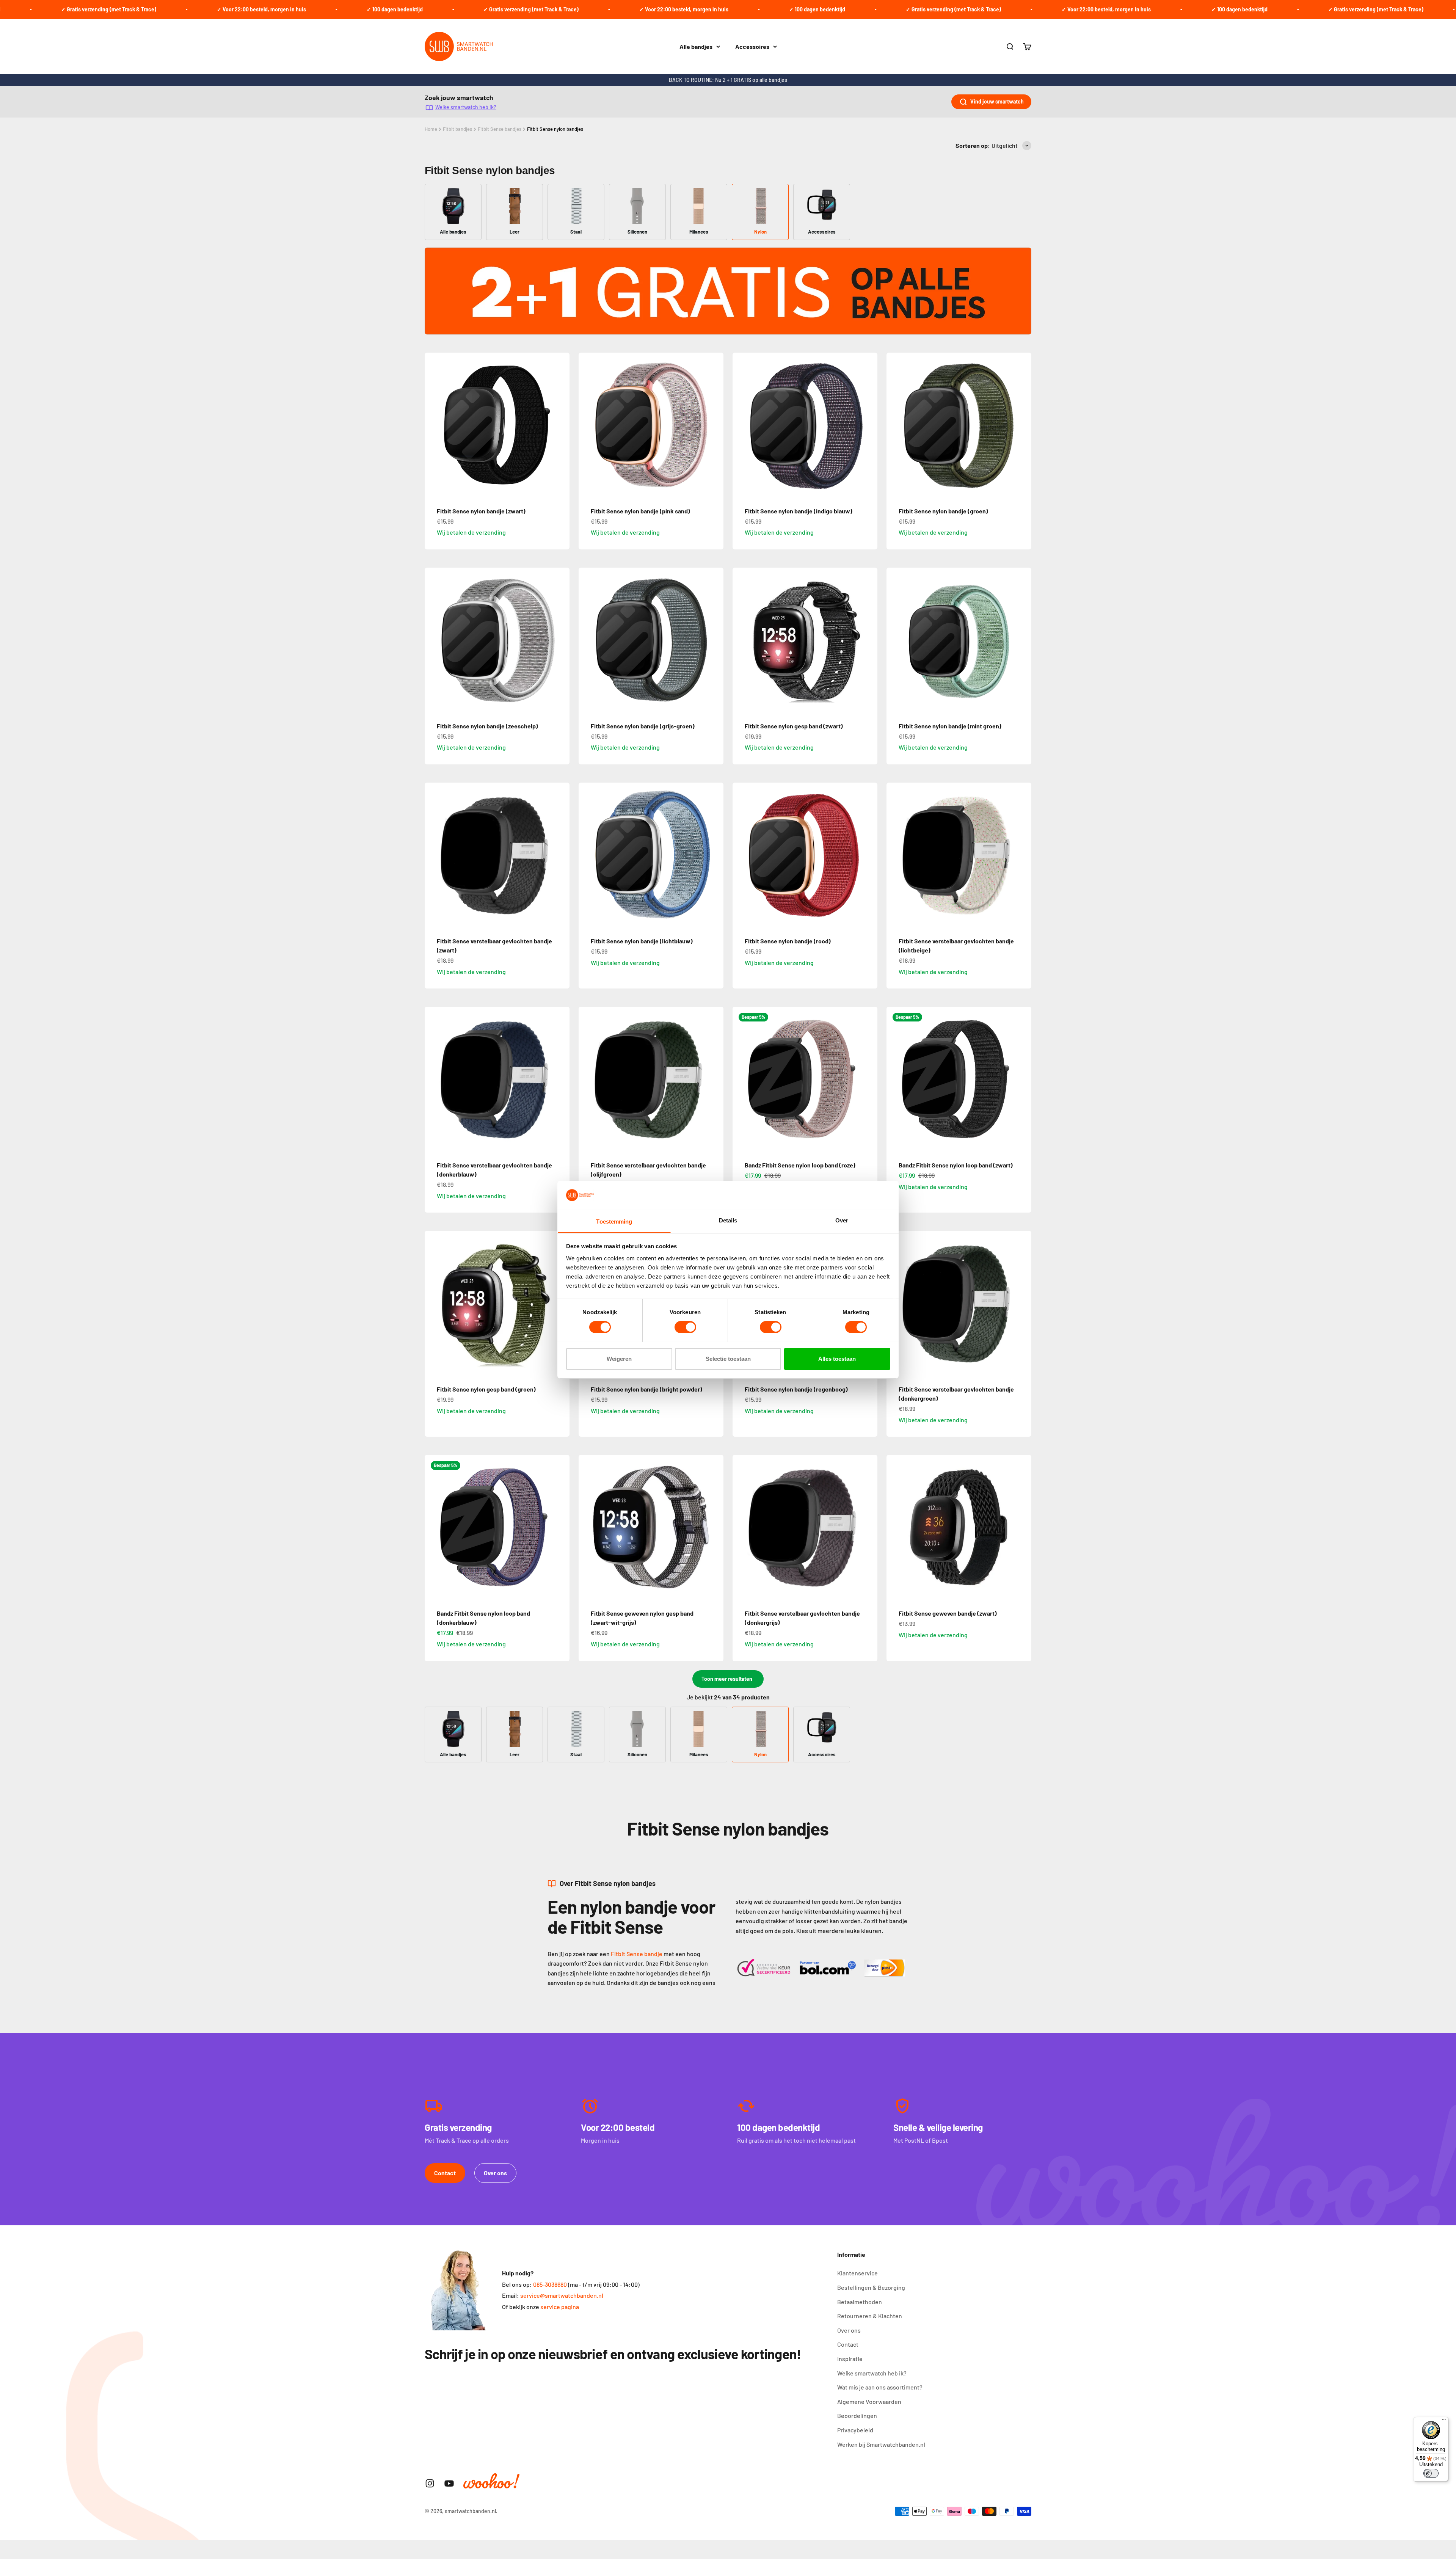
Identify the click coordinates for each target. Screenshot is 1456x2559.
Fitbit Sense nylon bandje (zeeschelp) (487, 726)
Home (431, 129)
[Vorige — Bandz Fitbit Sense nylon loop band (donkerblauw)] (434, 1527)
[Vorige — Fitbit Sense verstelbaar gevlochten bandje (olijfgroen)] (588, 1079)
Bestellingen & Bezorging (871, 2287)
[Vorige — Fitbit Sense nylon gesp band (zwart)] (742, 640)
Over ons (495, 2173)
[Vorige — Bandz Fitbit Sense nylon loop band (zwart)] (896, 1079)
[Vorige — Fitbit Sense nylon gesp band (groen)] (434, 1303)
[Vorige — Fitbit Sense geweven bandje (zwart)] (896, 1527)
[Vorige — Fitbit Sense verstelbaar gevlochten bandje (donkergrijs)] (742, 1527)
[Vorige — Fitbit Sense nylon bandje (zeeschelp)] (434, 640)
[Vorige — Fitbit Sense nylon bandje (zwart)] (434, 425)
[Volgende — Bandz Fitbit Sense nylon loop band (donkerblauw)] (560, 1527)
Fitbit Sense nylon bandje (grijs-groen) (643, 726)
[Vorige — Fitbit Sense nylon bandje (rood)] (742, 855)
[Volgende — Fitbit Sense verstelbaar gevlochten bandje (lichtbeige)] (1022, 855)
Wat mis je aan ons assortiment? (880, 2387)
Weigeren (619, 1358)
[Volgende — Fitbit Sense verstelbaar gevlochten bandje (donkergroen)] (1022, 1303)
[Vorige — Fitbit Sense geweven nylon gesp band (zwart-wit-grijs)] (588, 1527)
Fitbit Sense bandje (637, 1954)
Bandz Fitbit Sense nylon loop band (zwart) (956, 1165)
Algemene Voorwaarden (869, 2401)
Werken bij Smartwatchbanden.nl (881, 2444)
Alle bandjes (696, 46)
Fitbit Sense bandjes (500, 129)
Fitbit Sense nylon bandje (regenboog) (796, 1389)
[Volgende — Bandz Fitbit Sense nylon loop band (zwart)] (1022, 1079)
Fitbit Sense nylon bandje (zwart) (481, 511)
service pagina (560, 2307)
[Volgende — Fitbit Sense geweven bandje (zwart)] (1022, 1527)
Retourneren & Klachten (870, 2316)
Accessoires (752, 46)
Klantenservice (857, 2273)
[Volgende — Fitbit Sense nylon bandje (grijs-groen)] (714, 640)
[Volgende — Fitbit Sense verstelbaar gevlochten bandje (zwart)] (560, 855)
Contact (445, 2173)
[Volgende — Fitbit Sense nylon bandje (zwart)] (560, 425)
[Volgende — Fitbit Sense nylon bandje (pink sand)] (714, 425)
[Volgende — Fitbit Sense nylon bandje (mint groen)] (1022, 640)
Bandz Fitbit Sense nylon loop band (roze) (800, 1165)
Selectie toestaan (728, 1358)
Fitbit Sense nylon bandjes (555, 129)
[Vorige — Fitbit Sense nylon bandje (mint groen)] (896, 640)
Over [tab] (842, 1220)
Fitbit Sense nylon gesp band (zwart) (794, 726)
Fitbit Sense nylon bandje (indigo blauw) (799, 511)
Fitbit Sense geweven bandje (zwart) (948, 1613)
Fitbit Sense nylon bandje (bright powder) (646, 1389)
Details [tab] (728, 1220)
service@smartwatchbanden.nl (562, 2295)
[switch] (685, 1327)
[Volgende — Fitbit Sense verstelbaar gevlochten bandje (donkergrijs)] (868, 1527)
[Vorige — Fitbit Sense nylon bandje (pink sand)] (588, 425)
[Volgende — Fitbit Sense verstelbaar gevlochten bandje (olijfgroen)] (714, 1079)
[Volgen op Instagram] (430, 2483)
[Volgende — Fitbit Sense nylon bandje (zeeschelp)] (560, 640)
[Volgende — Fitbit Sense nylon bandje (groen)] (1022, 425)
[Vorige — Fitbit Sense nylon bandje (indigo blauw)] (742, 425)
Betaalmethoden (860, 2302)
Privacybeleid (855, 2430)
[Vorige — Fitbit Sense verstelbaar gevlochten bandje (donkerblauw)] (434, 1079)
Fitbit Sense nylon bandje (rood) (788, 941)
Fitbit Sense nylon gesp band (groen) (486, 1389)
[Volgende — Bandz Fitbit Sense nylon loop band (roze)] (868, 1079)
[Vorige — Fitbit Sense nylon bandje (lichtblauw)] (588, 855)
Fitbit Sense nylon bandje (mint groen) (950, 726)
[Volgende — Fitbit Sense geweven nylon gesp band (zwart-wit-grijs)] (714, 1527)
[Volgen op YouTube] (449, 2483)
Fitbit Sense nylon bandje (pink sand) (640, 511)
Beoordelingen (857, 2415)
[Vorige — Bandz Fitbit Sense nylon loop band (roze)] (742, 1079)
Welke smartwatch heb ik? (466, 107)
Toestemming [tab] (614, 1221)
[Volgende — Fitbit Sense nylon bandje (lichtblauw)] (714, 855)
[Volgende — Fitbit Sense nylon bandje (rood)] (868, 855)
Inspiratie (850, 2359)
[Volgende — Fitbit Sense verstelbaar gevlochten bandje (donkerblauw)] (560, 1079)
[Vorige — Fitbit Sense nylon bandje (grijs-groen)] (588, 640)
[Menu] (1444, 2421)
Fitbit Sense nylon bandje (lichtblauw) (642, 941)
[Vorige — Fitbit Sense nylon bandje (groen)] (896, 425)
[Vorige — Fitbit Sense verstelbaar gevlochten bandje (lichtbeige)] (896, 855)
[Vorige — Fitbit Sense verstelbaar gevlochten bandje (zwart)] (434, 855)
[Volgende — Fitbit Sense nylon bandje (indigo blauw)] (868, 425)
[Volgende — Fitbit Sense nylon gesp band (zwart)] (868, 640)
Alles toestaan (837, 1358)
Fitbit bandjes (457, 129)
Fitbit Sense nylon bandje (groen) (943, 511)
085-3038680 (550, 2284)
